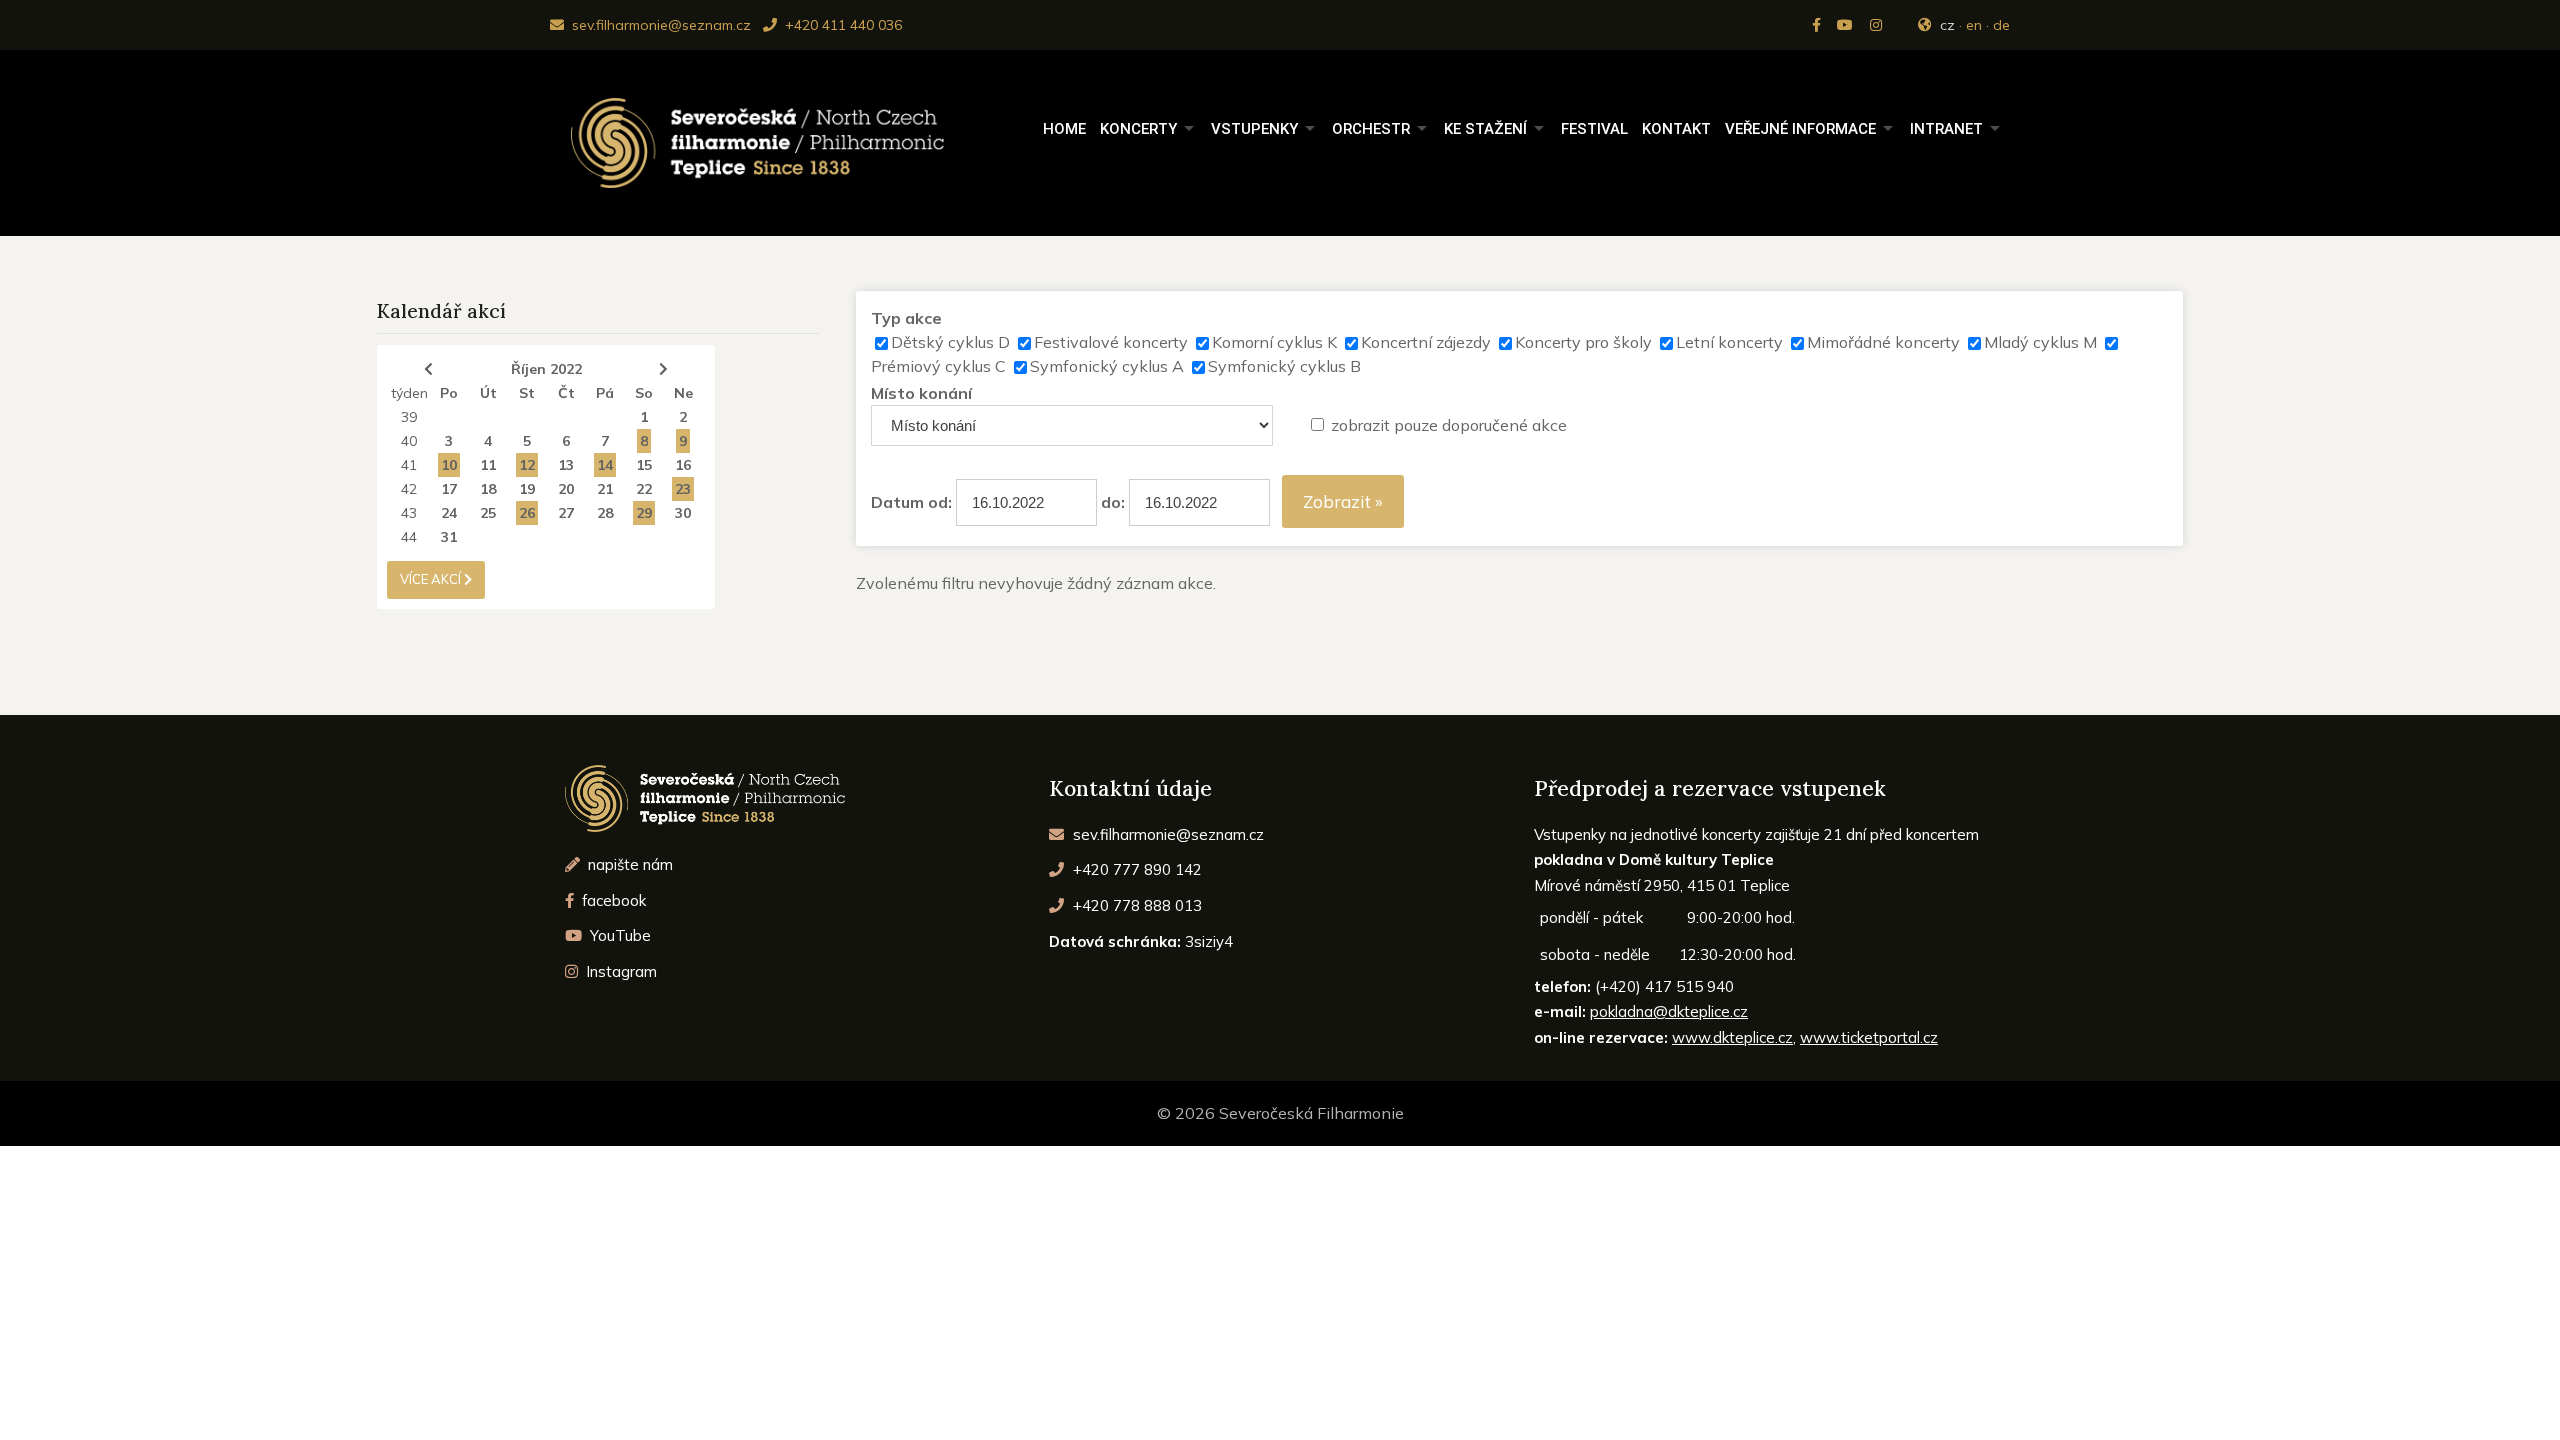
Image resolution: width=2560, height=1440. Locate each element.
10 (449, 465)
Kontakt (1676, 129)
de (2001, 25)
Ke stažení (1485, 129)
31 (449, 537)
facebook (612, 900)
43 (409, 513)
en (1974, 25)
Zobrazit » (1343, 501)
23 (683, 489)
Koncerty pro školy (1583, 342)
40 (409, 441)
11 (488, 465)
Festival (1594, 129)
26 (527, 513)
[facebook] (1818, 25)
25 (488, 513)
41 (409, 465)
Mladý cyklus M (2040, 342)
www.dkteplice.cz (1732, 1037)
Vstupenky (1254, 129)
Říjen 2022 (546, 369)
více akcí (432, 579)
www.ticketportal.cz (1869, 1037)
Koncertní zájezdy (1426, 342)
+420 (1135, 869)
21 (605, 489)
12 (527, 465)
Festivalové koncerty (1111, 342)
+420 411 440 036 (841, 25)
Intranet (1946, 129)
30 (683, 513)
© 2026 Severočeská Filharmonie (1280, 1113)
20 (566, 489)
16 (683, 465)
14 (605, 465)
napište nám (628, 864)
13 (566, 465)
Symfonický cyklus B (1284, 366)
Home (1064, 129)
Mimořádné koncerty (1883, 342)
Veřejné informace (1800, 129)
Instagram (619, 971)
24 (449, 513)
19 (527, 489)
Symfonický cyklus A (1107, 366)
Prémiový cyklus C (938, 366)
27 (566, 513)
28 (605, 513)
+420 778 (1135, 905)
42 (409, 489)
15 (644, 465)
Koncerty (1138, 129)
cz (1947, 25)
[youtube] (1847, 25)
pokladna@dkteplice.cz (1669, 1011)
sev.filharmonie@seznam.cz (659, 25)
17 (449, 489)
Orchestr (1371, 129)
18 (488, 489)
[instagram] (1878, 25)
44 (409, 537)
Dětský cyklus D (950, 342)
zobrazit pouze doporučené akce (1449, 425)
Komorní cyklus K (1274, 342)
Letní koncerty (1729, 342)
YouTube (618, 935)
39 (409, 417)
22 (644, 489)
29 (644, 513)
